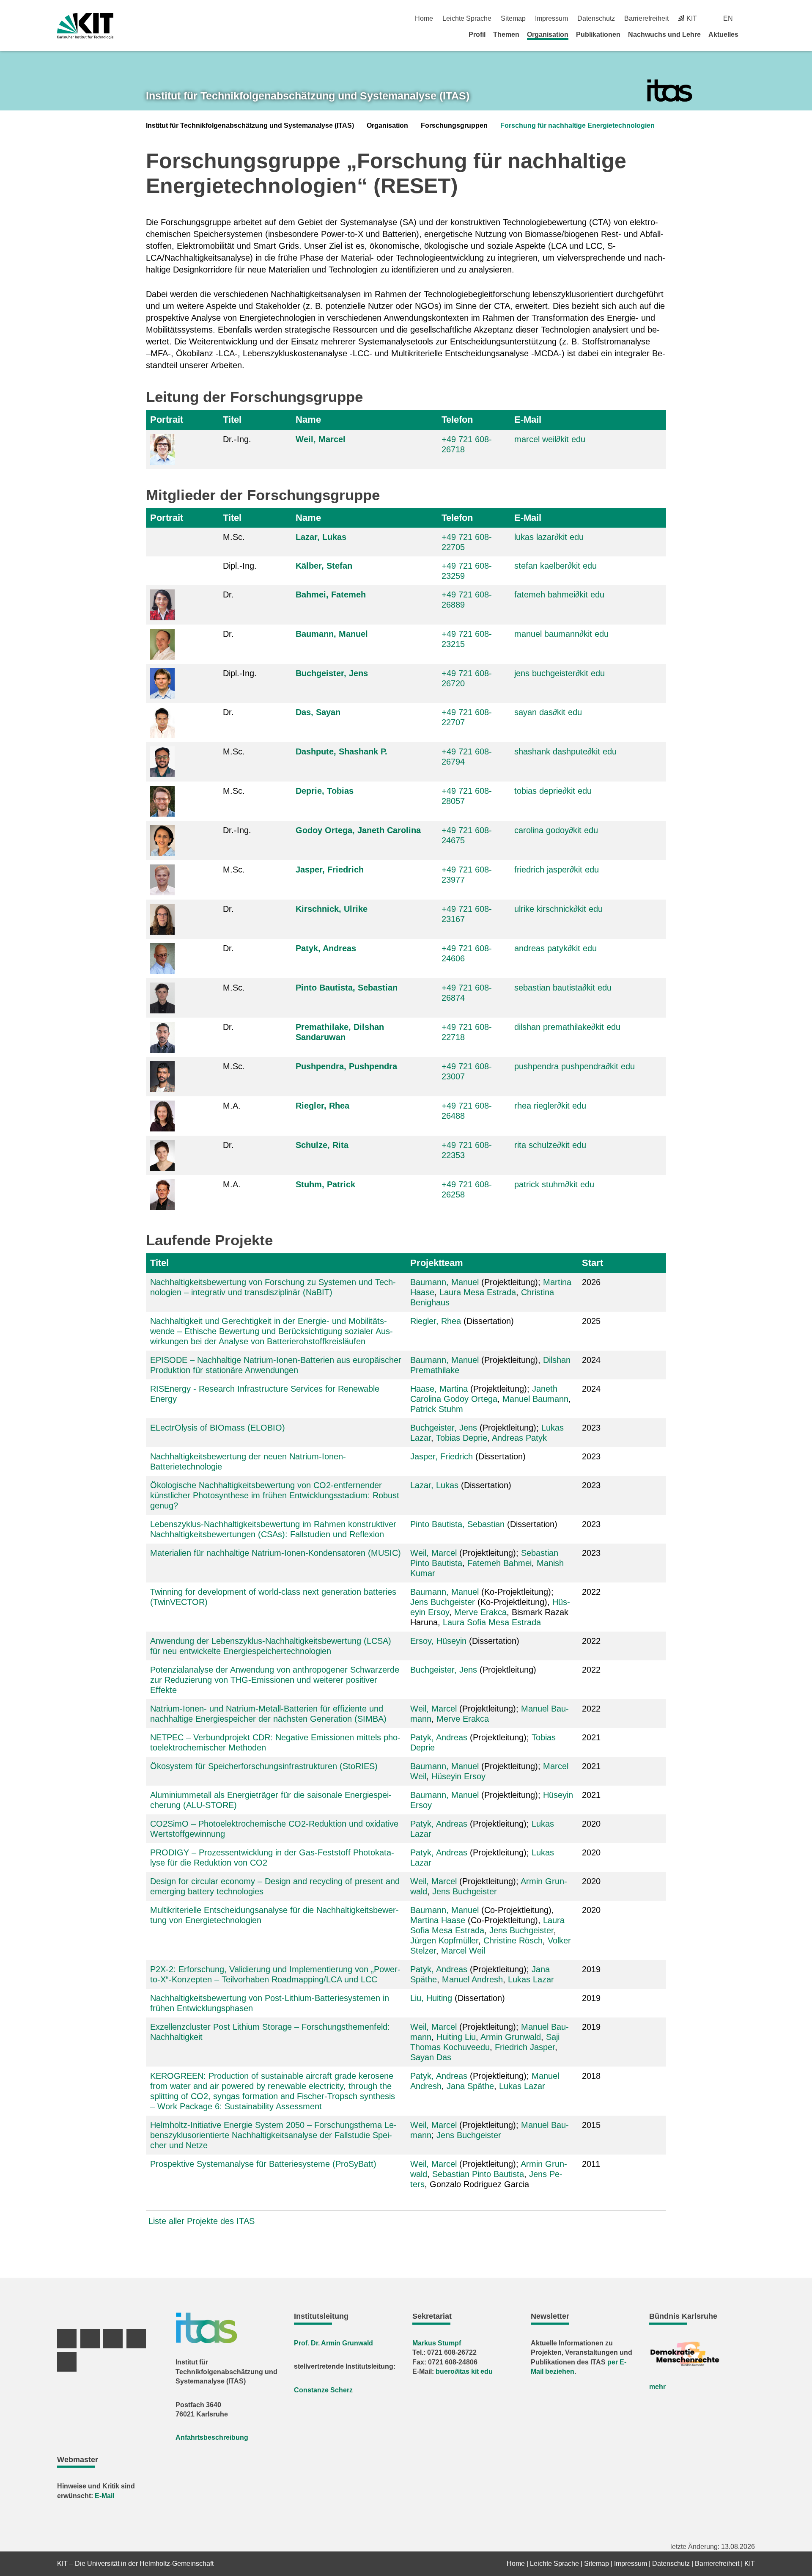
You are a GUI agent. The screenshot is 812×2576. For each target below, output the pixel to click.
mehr (657, 2387)
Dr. (228, 594)
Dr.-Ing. (237, 439)
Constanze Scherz (323, 2390)
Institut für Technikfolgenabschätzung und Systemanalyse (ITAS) (250, 125)
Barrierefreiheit (646, 18)
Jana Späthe (470, 2086)
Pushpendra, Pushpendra (346, 1066)
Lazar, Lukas (321, 537)
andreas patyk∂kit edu (556, 948)
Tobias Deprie (462, 1438)
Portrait (167, 420)
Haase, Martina (439, 1389)
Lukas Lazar (531, 1979)
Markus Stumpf (437, 2343)
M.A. (232, 1106)
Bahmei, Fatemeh (331, 594)
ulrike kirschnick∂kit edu (558, 909)
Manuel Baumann (535, 1399)
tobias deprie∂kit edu (553, 791)
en (728, 18)
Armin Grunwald (511, 2037)
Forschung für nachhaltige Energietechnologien (577, 125)
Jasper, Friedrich (330, 870)
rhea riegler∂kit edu (550, 1106)
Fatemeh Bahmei (499, 1563)
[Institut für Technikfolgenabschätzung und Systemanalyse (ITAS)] (670, 91)
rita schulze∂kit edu (550, 1145)
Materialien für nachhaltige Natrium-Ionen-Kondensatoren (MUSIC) (276, 1553)
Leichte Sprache (467, 18)
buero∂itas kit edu (464, 2371)
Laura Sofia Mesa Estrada (492, 1622)
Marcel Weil (463, 1951)
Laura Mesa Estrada (478, 1292)
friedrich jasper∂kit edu (557, 870)
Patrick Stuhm (437, 1409)
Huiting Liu (456, 2037)
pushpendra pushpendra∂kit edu (575, 1066)
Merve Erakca (480, 1612)
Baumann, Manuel (332, 634)
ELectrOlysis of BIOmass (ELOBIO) (218, 1428)
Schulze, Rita (322, 1145)
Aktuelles (723, 34)
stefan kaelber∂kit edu (556, 566)
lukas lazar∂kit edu (549, 537)
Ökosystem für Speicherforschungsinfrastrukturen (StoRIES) (264, 1766)
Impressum (551, 18)
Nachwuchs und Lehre (664, 34)
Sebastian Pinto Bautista (478, 2174)
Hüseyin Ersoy (458, 1776)
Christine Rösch (513, 1940)
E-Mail (528, 420)
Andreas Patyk (519, 1438)
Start (593, 1263)
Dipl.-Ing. (240, 566)
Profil (477, 34)
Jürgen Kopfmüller (444, 1940)
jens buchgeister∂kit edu (560, 673)
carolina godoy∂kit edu (556, 830)
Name (308, 420)
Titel (232, 420)
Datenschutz (596, 18)
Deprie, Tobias (325, 791)
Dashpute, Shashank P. (342, 751)
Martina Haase (438, 1920)
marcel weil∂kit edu (550, 439)
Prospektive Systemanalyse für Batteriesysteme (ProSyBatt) (263, 2164)
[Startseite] (752, 34)
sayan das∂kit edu (548, 712)
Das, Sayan (318, 712)
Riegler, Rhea (322, 1106)
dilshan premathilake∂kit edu (567, 1027)
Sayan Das (431, 2057)
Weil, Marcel (321, 439)
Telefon (457, 420)
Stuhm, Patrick (325, 1184)
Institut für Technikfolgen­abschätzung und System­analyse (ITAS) (308, 96)
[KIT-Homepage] (85, 26)
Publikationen (598, 34)
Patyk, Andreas (326, 948)
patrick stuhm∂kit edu (554, 1184)
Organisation (548, 34)
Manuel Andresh (472, 1979)
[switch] (752, 18)
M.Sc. (234, 537)
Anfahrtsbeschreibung (212, 2437)
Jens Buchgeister (443, 1602)
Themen (506, 34)
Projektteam (437, 1263)
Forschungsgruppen (454, 125)
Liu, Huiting (431, 1998)
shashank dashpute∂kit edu (565, 751)
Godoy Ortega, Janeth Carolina (358, 830)
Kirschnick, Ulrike (332, 909)
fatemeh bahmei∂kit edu (559, 594)
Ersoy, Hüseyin (438, 1641)
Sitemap (513, 18)
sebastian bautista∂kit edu (563, 988)
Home (424, 18)
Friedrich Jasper (525, 2047)
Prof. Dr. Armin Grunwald (333, 2343)
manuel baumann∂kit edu (561, 634)
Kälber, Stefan (324, 566)
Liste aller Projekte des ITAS (202, 2221)
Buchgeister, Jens (332, 673)
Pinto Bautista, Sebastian (347, 988)
